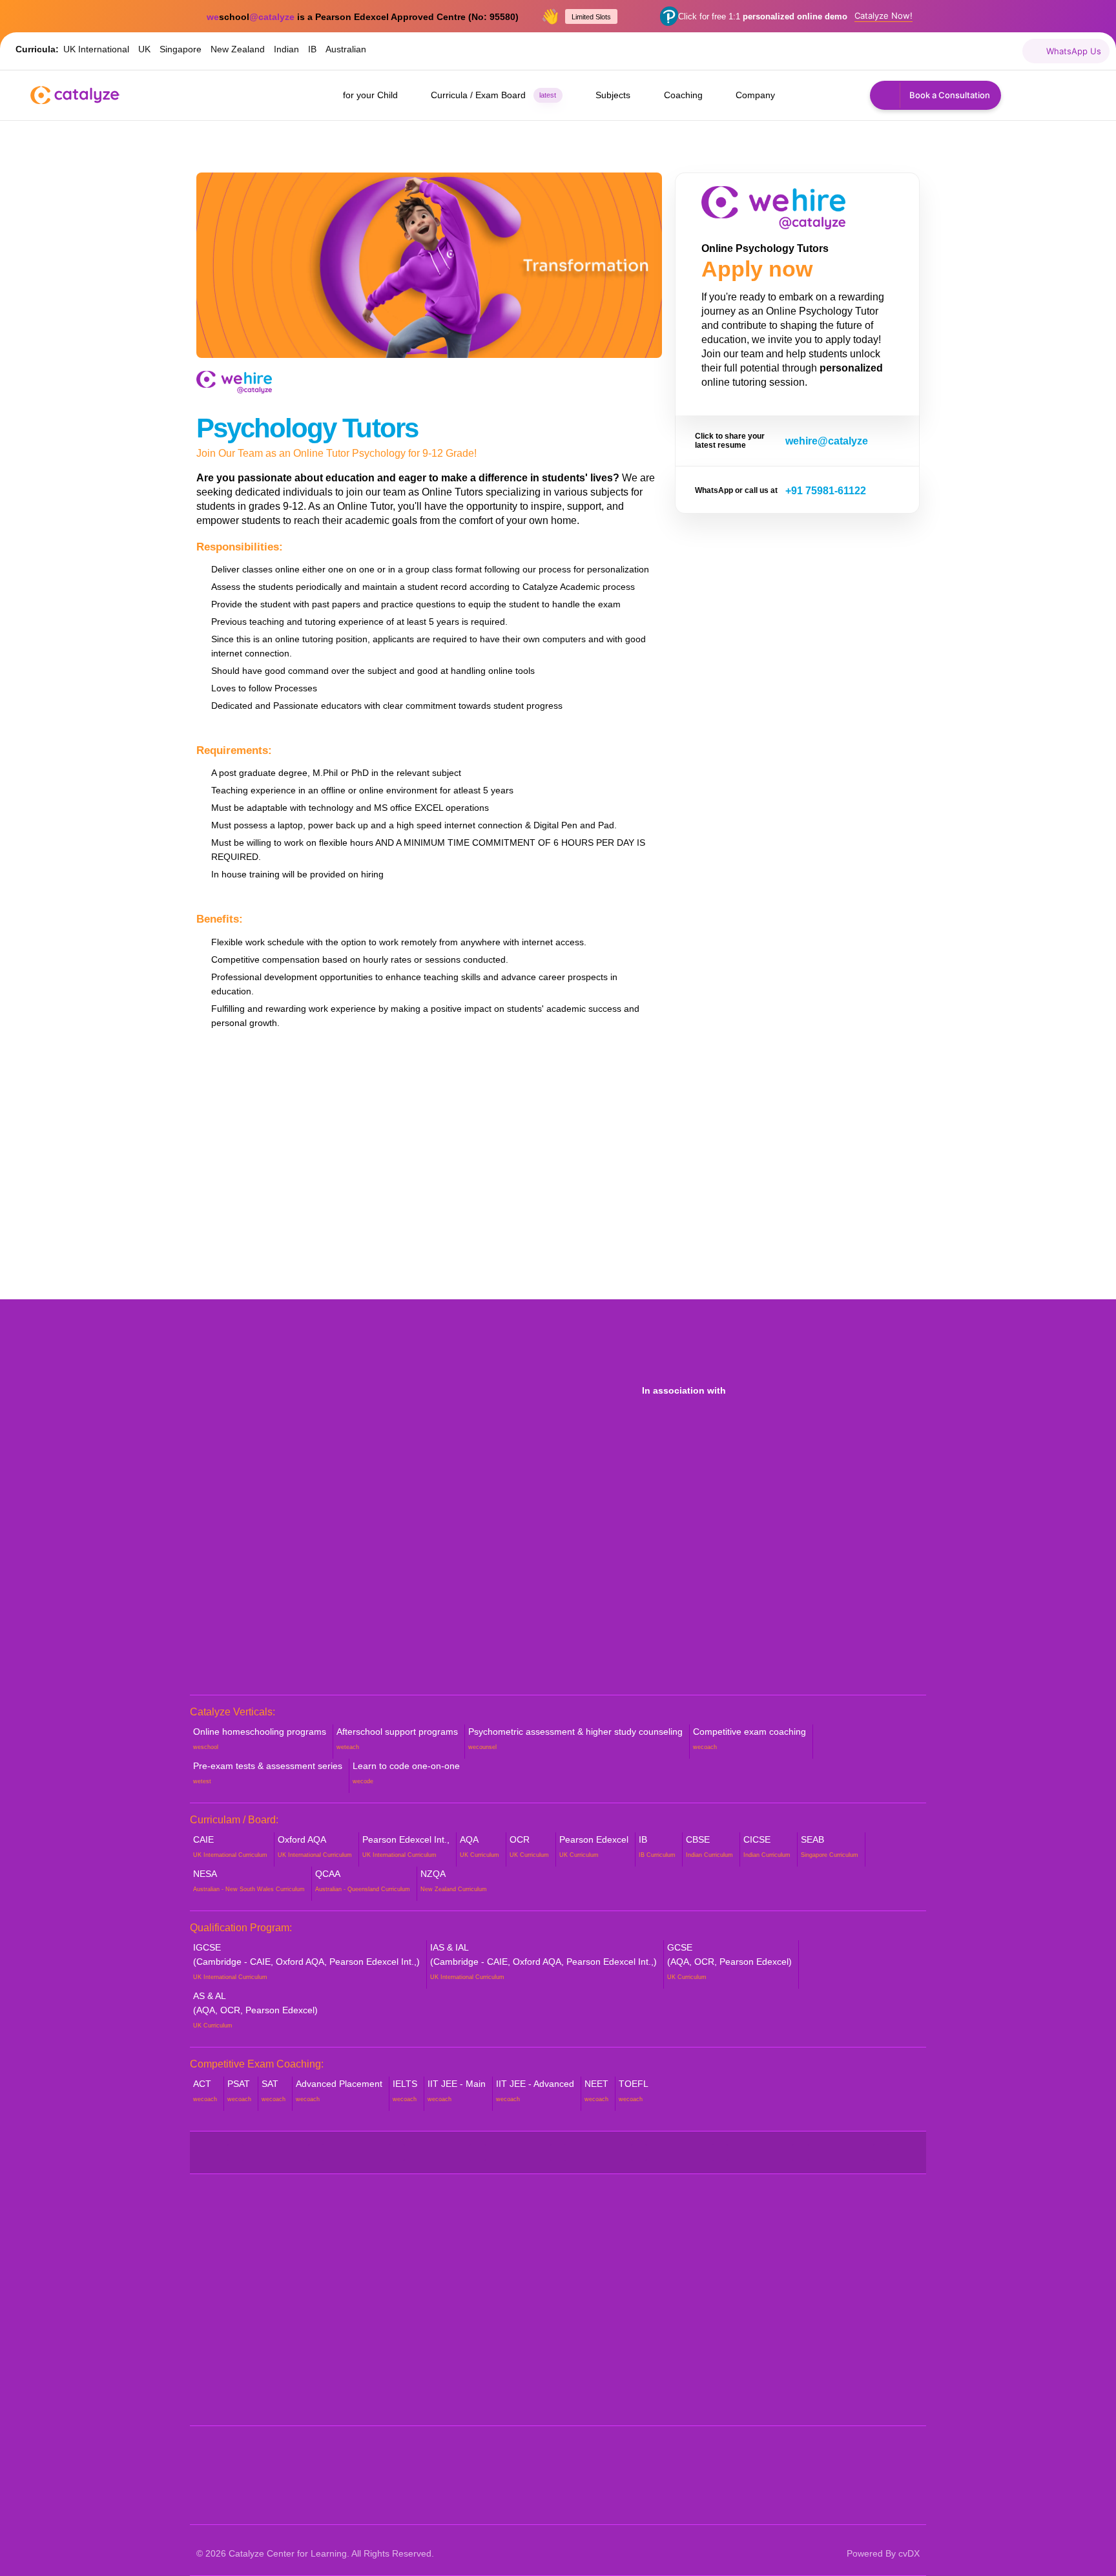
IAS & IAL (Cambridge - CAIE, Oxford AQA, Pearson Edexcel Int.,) (543, 1961)
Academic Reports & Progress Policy (643, 2249)
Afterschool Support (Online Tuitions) (458, 2270)
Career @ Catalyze (237, 2373)
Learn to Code (410, 2367)
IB (312, 49)
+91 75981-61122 (826, 491)
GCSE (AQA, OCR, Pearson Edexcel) (729, 1961)
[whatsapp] (979, 51)
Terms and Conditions (610, 2402)
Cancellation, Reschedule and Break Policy (641, 2277)
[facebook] (784, 51)
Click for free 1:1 (763, 16)
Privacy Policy (595, 2381)
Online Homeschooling (428, 2249)
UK (144, 49)
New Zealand (238, 49)
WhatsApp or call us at (736, 490)
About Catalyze (229, 2249)
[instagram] (868, 51)
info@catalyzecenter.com (813, 2304)
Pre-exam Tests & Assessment (446, 2326)
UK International (96, 49)
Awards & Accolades (240, 2311)
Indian (286, 49)
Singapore (181, 49)
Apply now (757, 269)
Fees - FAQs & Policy (610, 2305)
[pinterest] (895, 51)
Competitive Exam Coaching (441, 2346)
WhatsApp (775, 2267)
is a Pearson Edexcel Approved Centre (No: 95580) (363, 17)
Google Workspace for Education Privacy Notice (634, 2353)
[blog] (951, 51)
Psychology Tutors (307, 428)
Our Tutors (219, 2270)
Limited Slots (591, 17)
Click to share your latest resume (730, 441)
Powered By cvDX (883, 2553)
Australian (346, 49)
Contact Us (220, 2394)
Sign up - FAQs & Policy (615, 2326)
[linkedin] (923, 51)
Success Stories (231, 2332)
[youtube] (840, 51)
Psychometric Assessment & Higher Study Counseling (457, 2298)
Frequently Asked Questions (256, 2353)
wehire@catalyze (827, 441)
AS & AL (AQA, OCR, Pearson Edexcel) (255, 2010)
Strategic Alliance (232, 2291)
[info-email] (1007, 51)
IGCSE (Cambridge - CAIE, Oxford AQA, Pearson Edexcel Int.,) (306, 1961)
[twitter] (812, 51)
